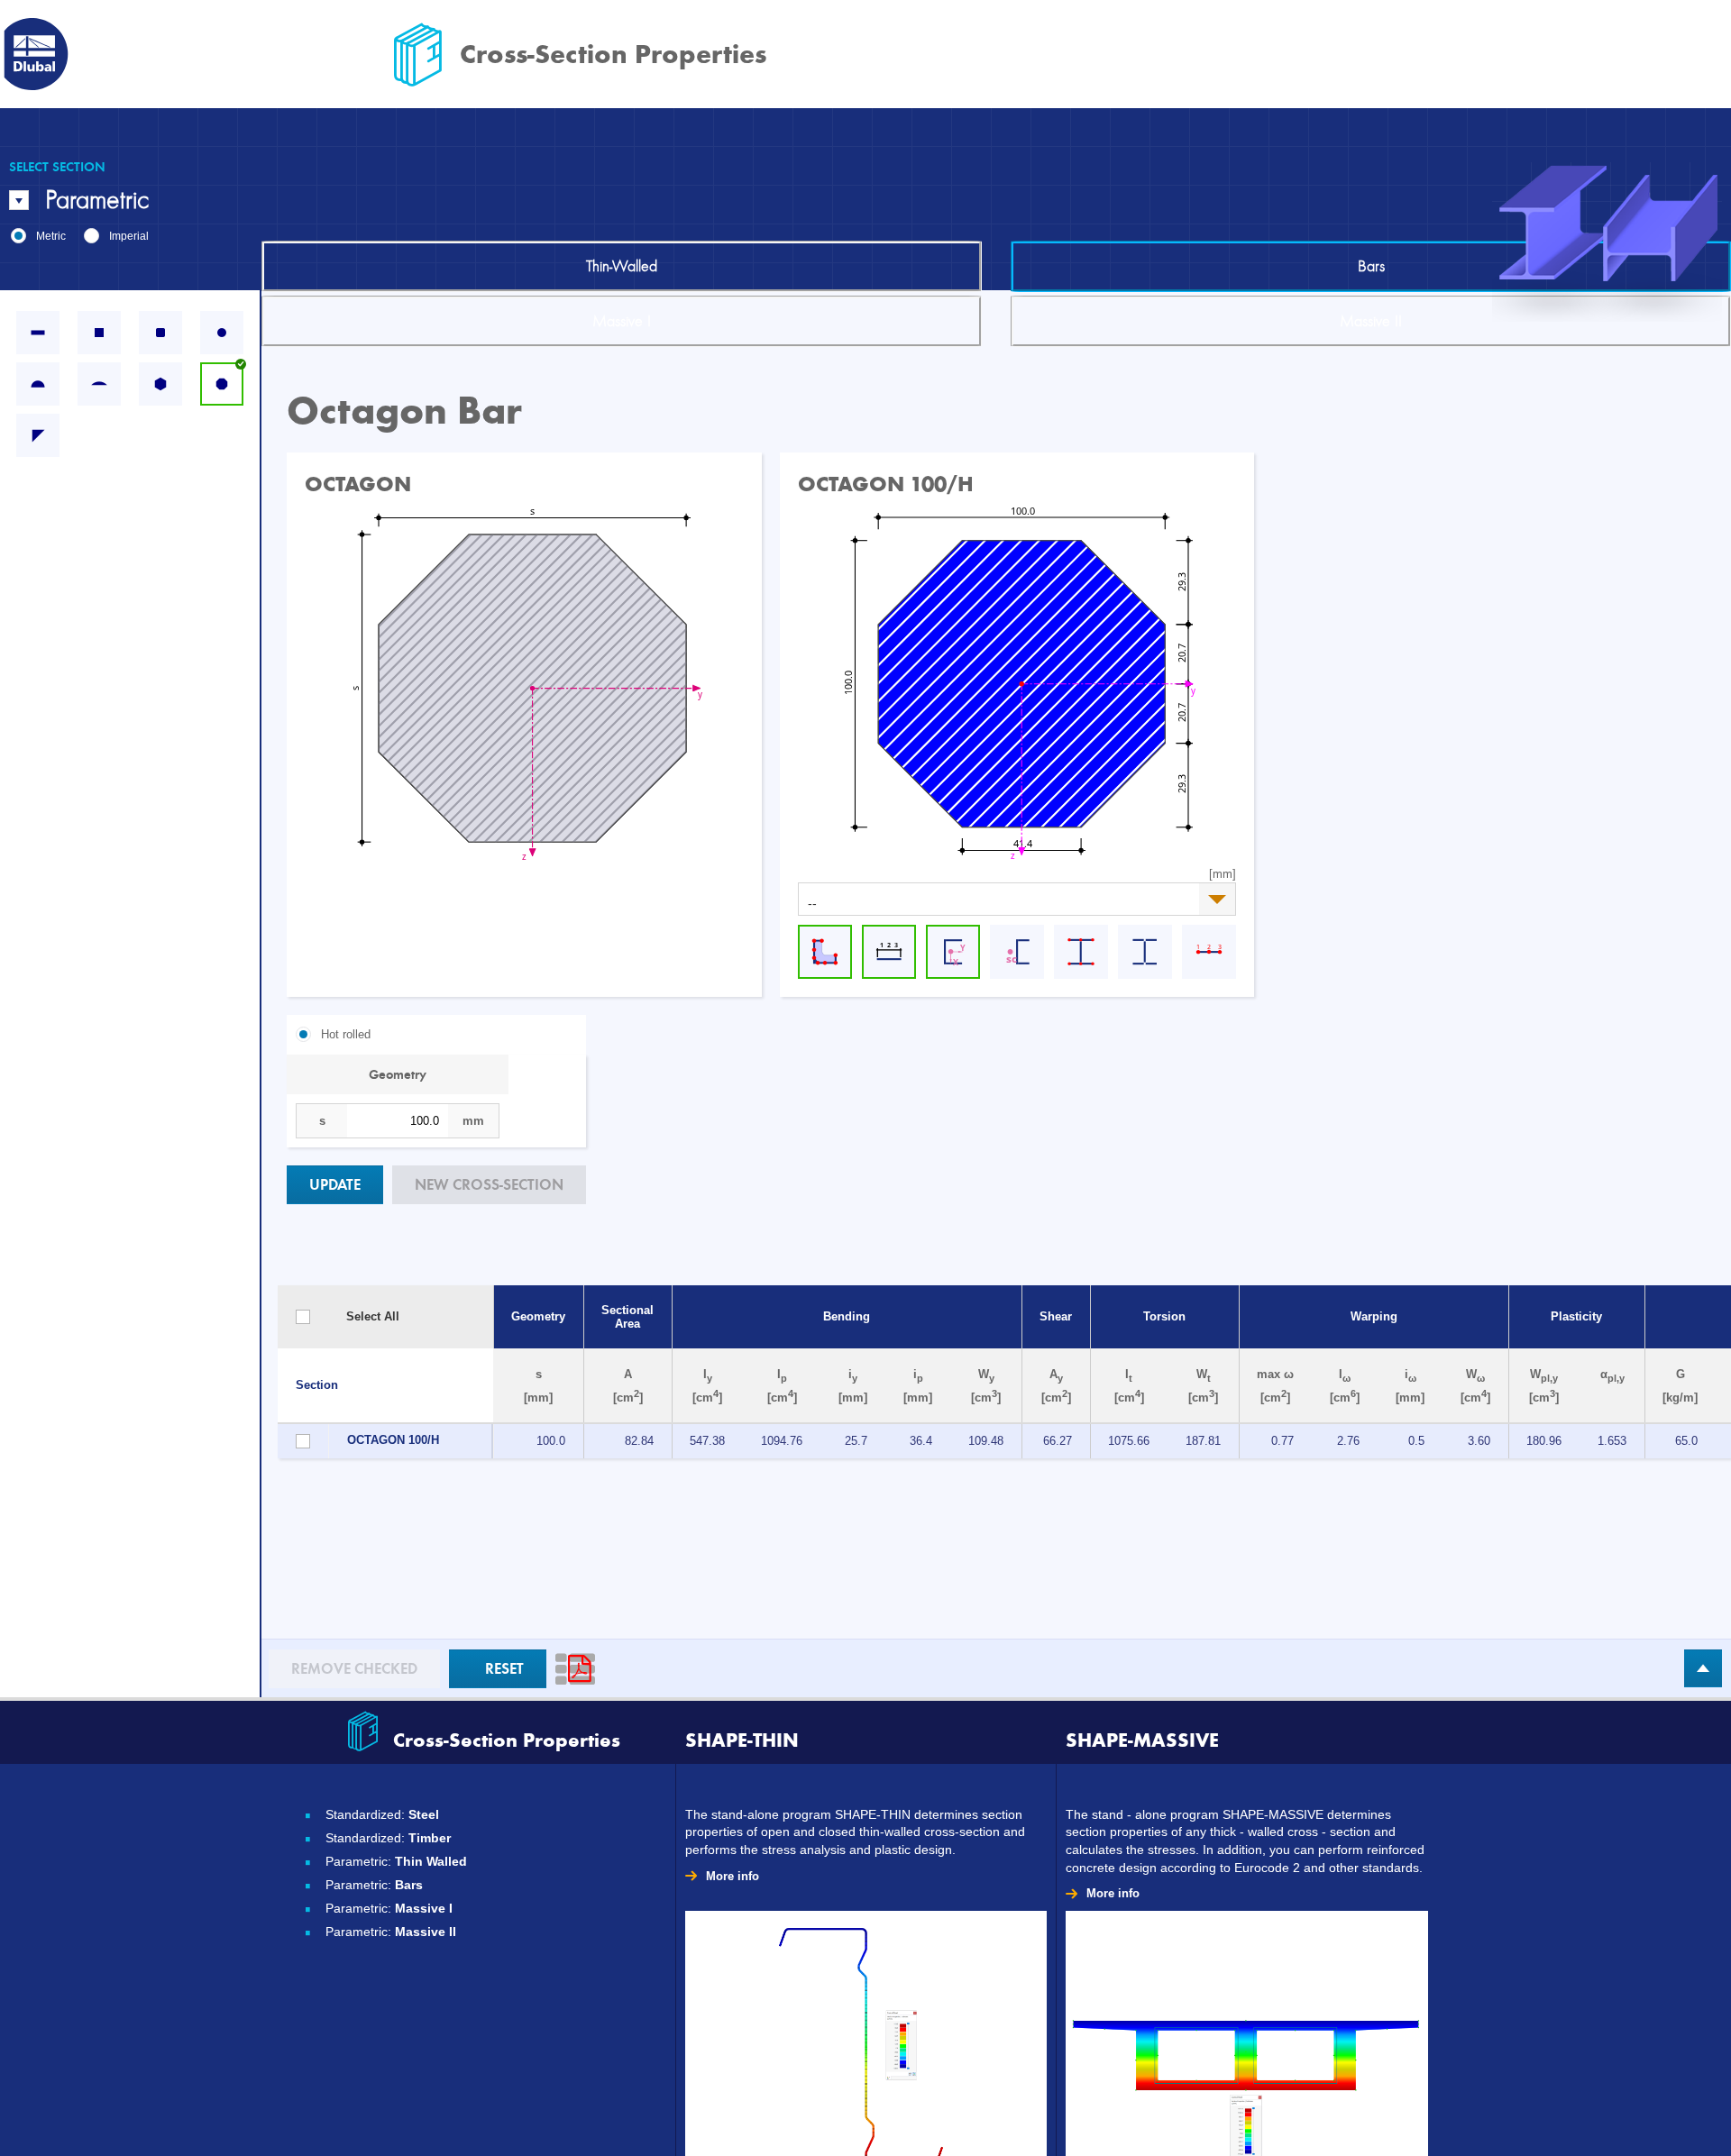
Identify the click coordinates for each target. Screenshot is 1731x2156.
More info (733, 1876)
